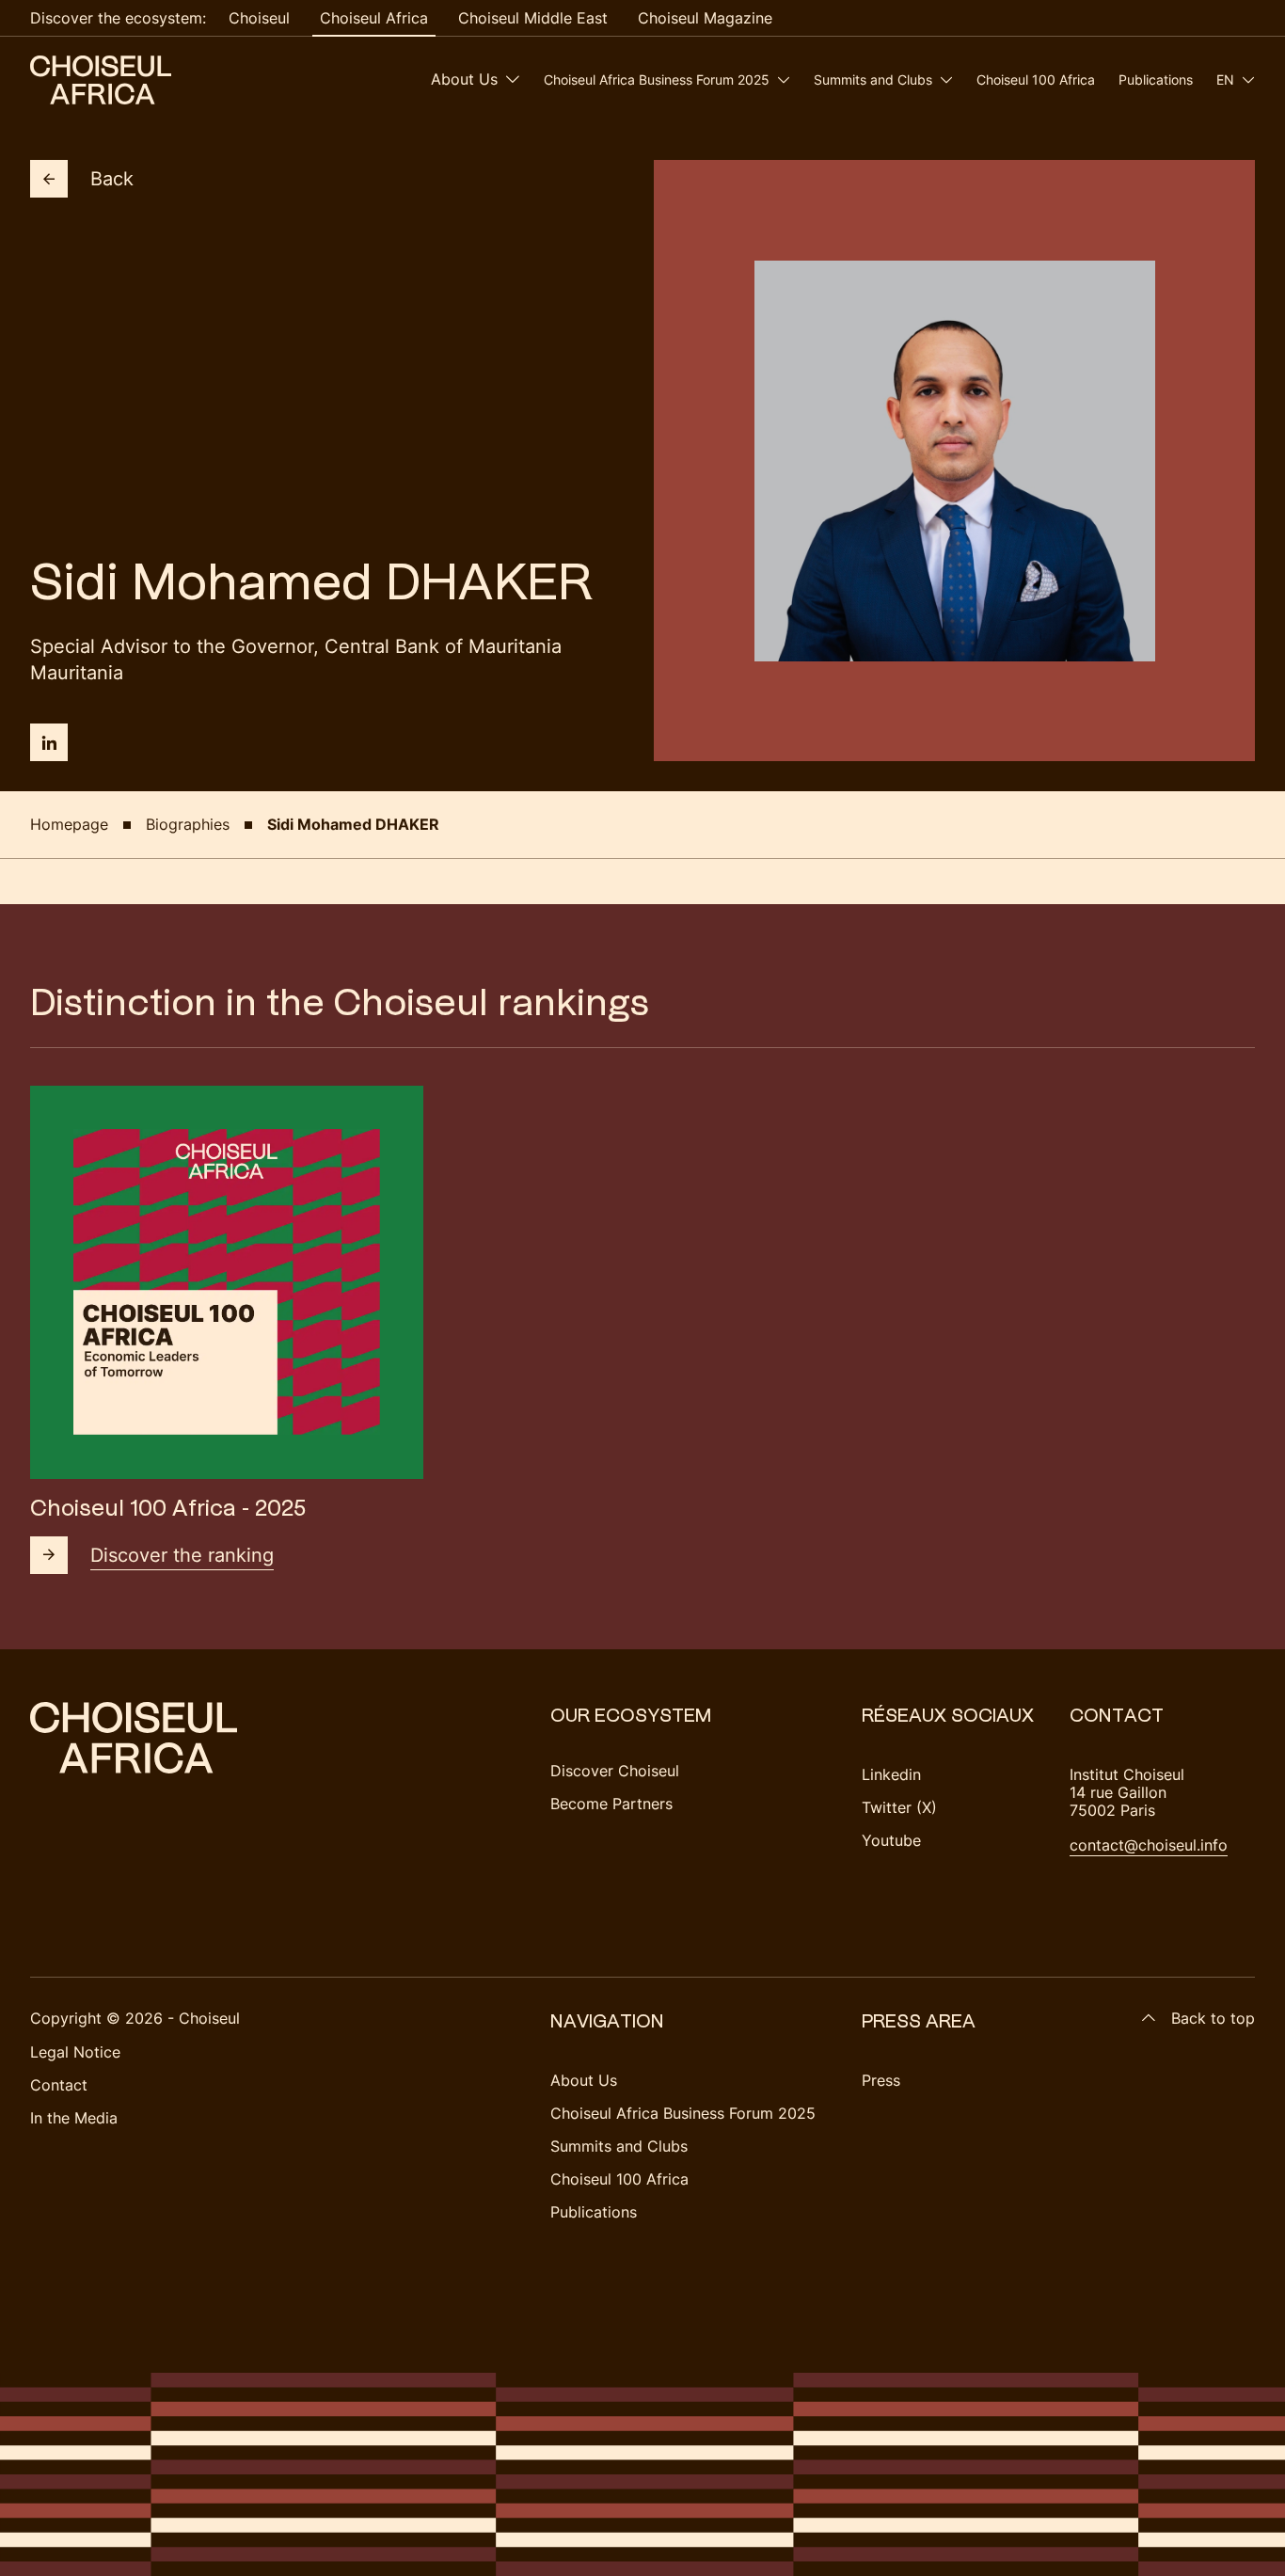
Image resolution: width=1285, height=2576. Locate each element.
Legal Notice (75, 2052)
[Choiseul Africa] (101, 80)
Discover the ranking (182, 1555)
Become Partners (611, 1804)
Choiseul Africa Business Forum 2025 (657, 80)
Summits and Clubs (873, 80)
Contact (59, 2085)
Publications (1156, 80)
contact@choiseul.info (1149, 1845)
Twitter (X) (899, 1807)
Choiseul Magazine (705, 18)
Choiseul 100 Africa (1036, 80)
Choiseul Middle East (533, 18)
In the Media (74, 2118)
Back (112, 179)
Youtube (891, 1840)
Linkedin (891, 1774)
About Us (464, 79)
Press (881, 2080)
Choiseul (259, 18)
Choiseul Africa (374, 18)
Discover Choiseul (615, 1771)
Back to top (1213, 2018)
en (1225, 80)
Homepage (69, 824)
